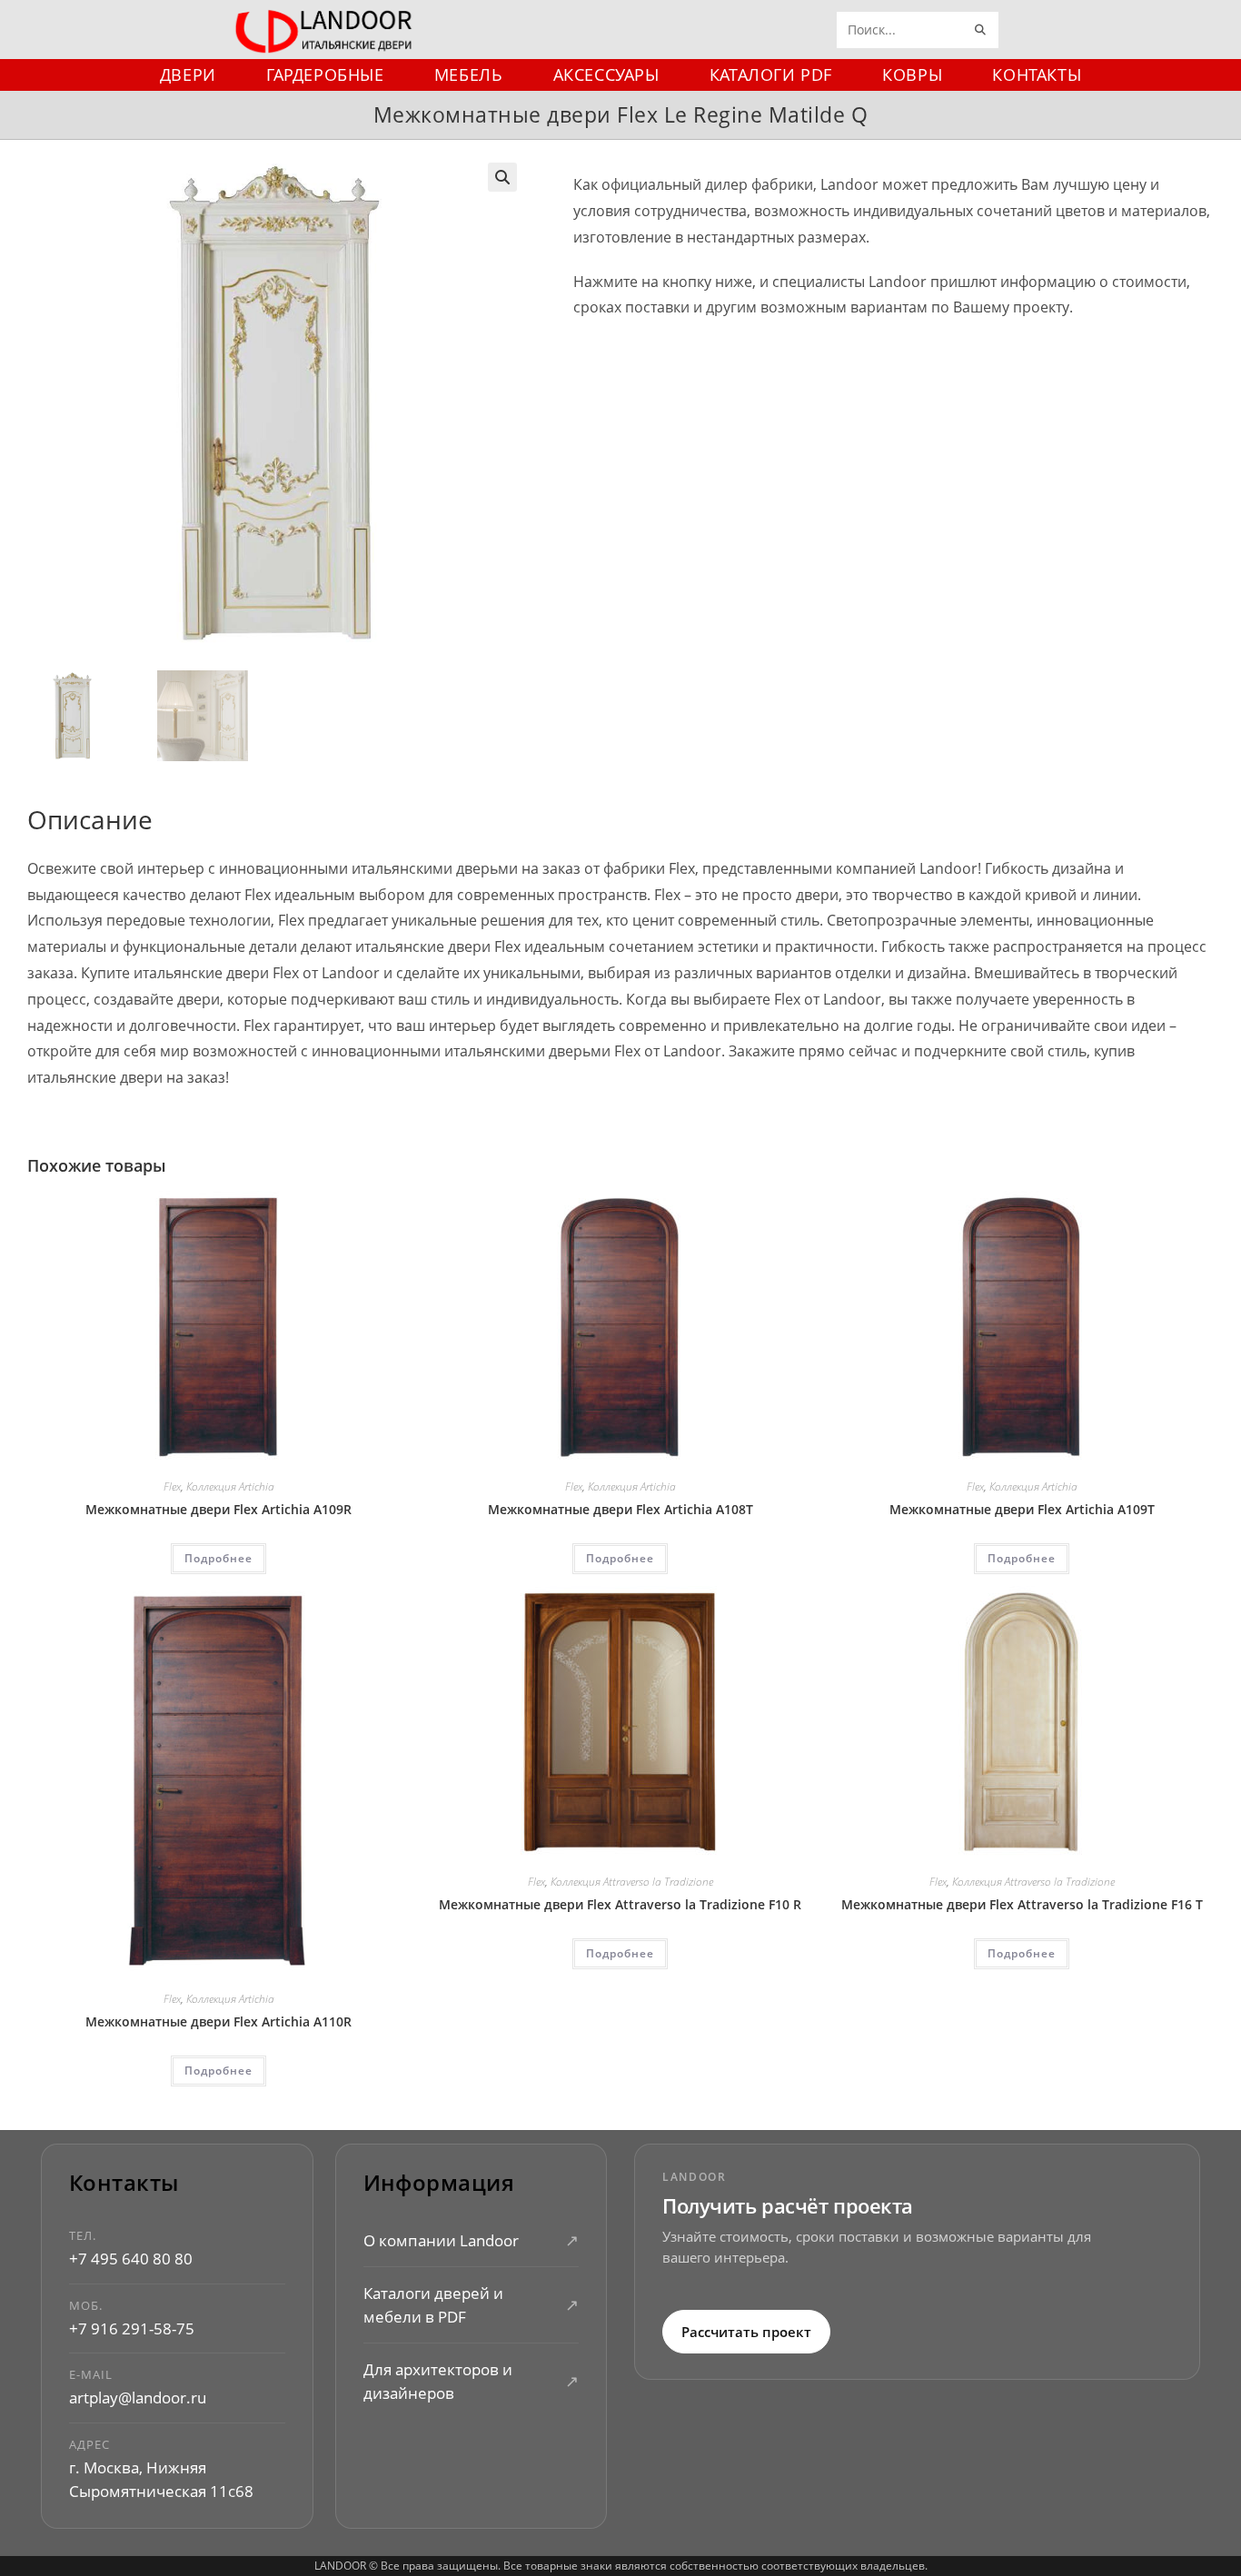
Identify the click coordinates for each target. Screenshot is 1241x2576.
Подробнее (218, 1558)
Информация (439, 2183)
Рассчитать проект (746, 2331)
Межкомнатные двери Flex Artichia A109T (1022, 1509)
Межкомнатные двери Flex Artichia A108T (620, 1509)
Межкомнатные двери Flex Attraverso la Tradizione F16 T (1022, 1904)
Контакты (124, 2183)
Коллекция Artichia (230, 1486)
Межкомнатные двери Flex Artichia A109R (218, 1509)
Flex (172, 1486)
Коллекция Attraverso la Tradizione (632, 1882)
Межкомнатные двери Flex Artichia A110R (218, 2021)
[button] (502, 177)
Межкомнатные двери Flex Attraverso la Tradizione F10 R (620, 1904)
